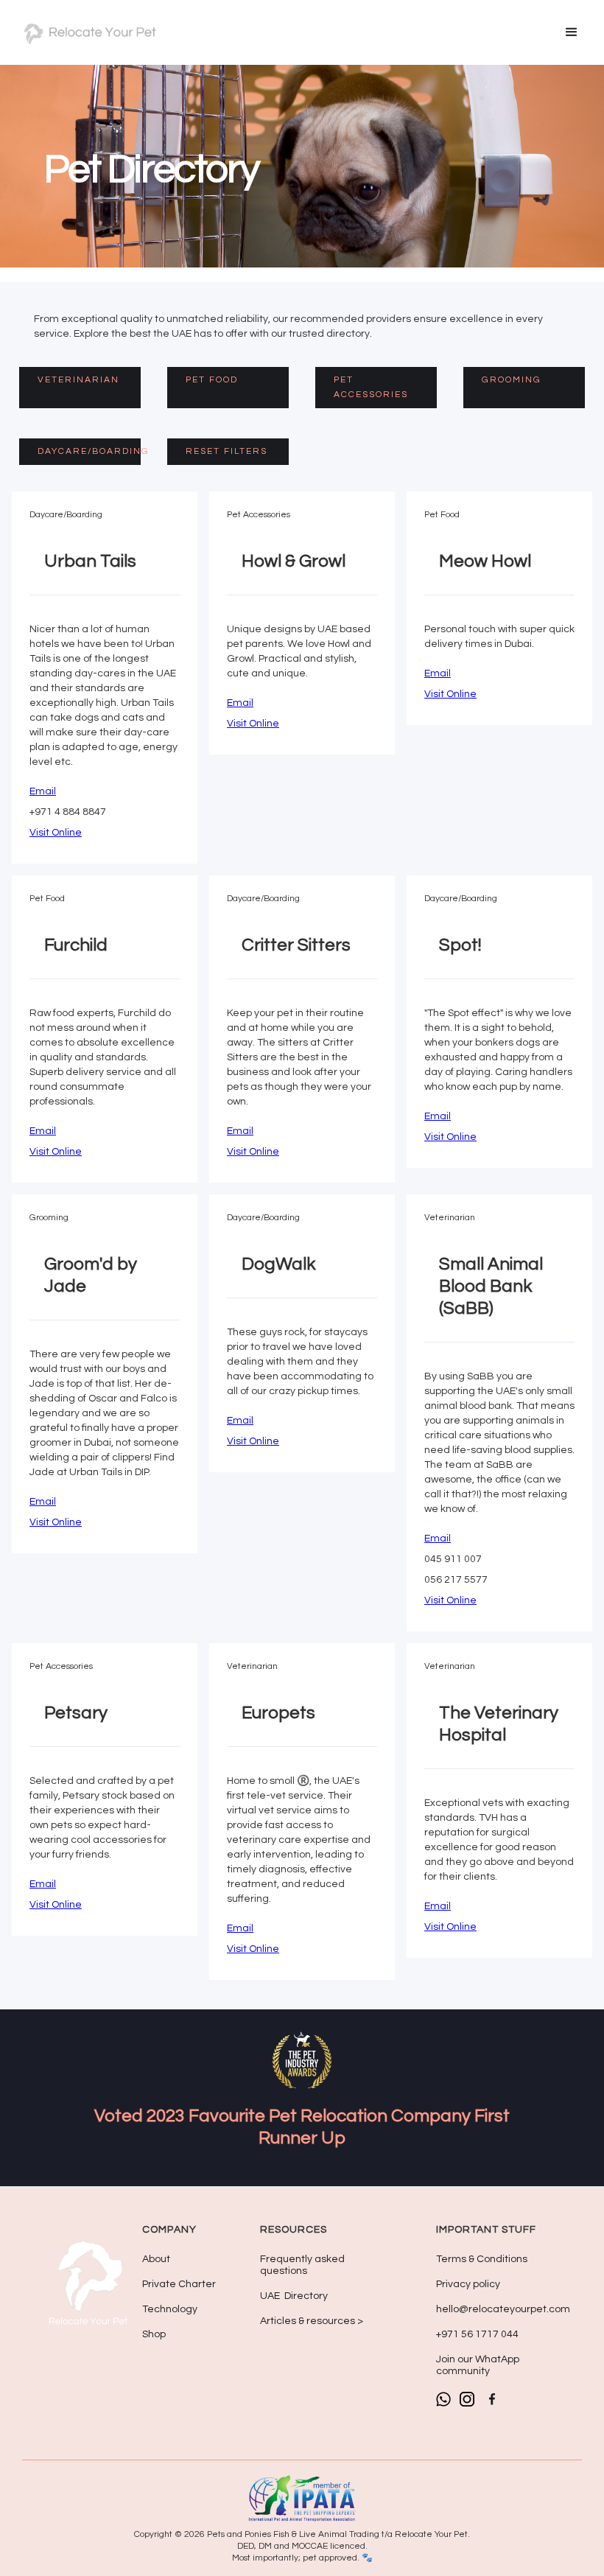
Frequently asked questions (302, 2265)
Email (43, 791)
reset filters (226, 451)
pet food (212, 380)
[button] (572, 32)
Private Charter (179, 2284)
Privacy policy (468, 2284)
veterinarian (78, 380)
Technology (170, 2309)
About (156, 2259)
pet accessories (371, 387)
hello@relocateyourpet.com (503, 2309)
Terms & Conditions (482, 2259)
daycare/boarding (89, 451)
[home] (88, 32)
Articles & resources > (312, 2321)
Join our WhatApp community (478, 2365)
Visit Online (56, 833)
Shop (154, 2334)
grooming (512, 380)
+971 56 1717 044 (477, 2334)
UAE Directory (294, 2296)
